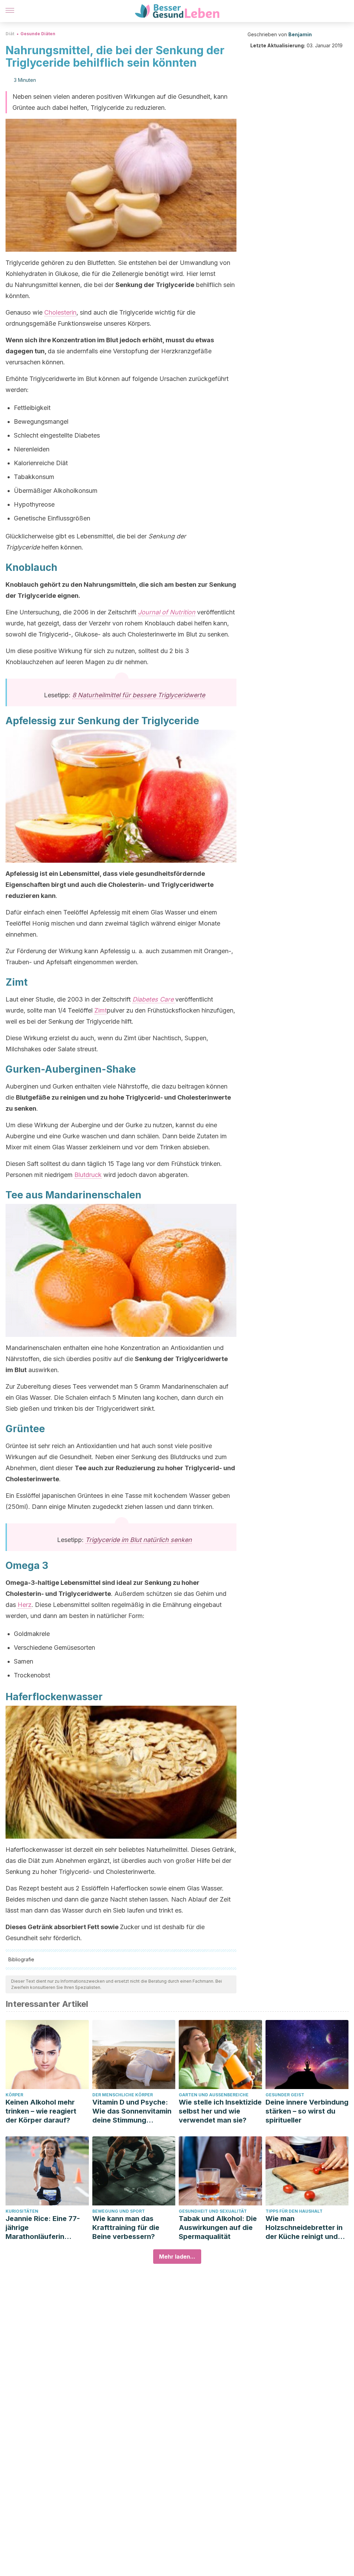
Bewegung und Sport (119, 2211)
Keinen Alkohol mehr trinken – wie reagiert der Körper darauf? (41, 2111)
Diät (10, 34)
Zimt (101, 1010)
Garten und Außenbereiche (214, 2095)
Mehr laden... (177, 2257)
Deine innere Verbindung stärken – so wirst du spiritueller (307, 2111)
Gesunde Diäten (38, 34)
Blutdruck (88, 1175)
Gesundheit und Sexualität (213, 2211)
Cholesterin (60, 312)
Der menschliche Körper (123, 2095)
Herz (25, 1605)
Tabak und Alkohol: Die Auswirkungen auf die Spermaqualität (218, 2228)
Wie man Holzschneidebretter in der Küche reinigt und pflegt (304, 2228)
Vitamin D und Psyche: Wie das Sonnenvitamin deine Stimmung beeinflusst (132, 2111)
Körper (14, 2095)
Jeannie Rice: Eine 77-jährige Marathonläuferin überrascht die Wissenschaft (43, 2228)
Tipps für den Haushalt (294, 2211)
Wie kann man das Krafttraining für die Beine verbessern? (126, 2228)
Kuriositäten (22, 2211)
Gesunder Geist (285, 2095)
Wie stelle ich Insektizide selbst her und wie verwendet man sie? (220, 2111)
